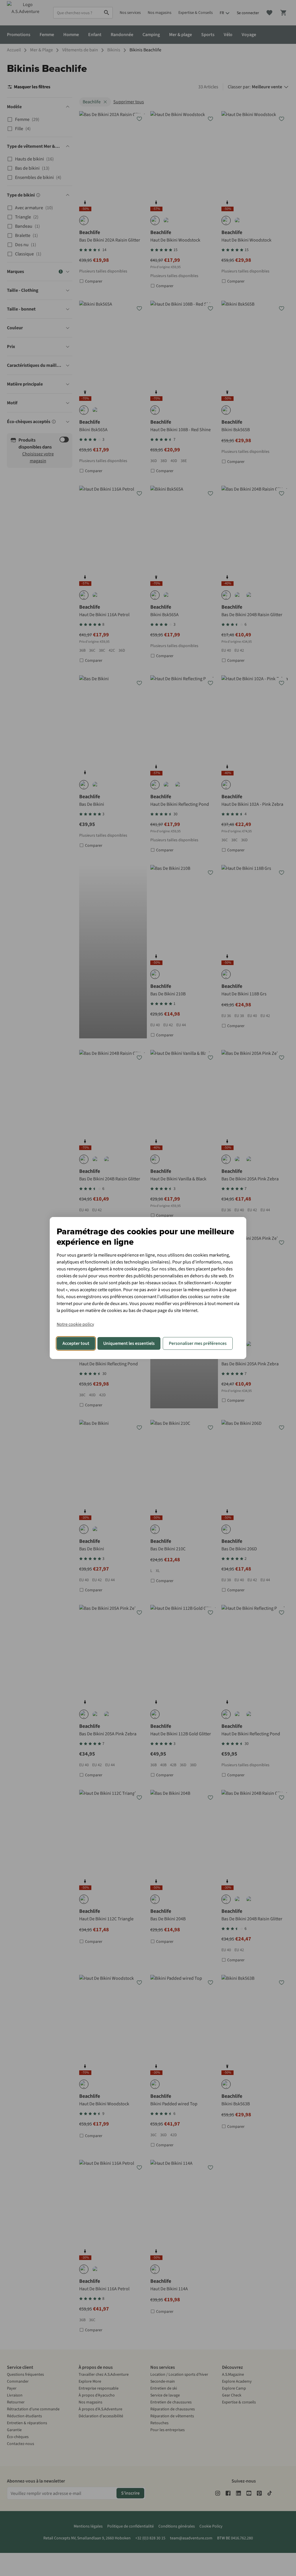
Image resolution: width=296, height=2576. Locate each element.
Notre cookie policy (75, 1324)
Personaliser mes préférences (198, 1343)
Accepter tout (76, 1343)
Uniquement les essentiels (129, 1343)
